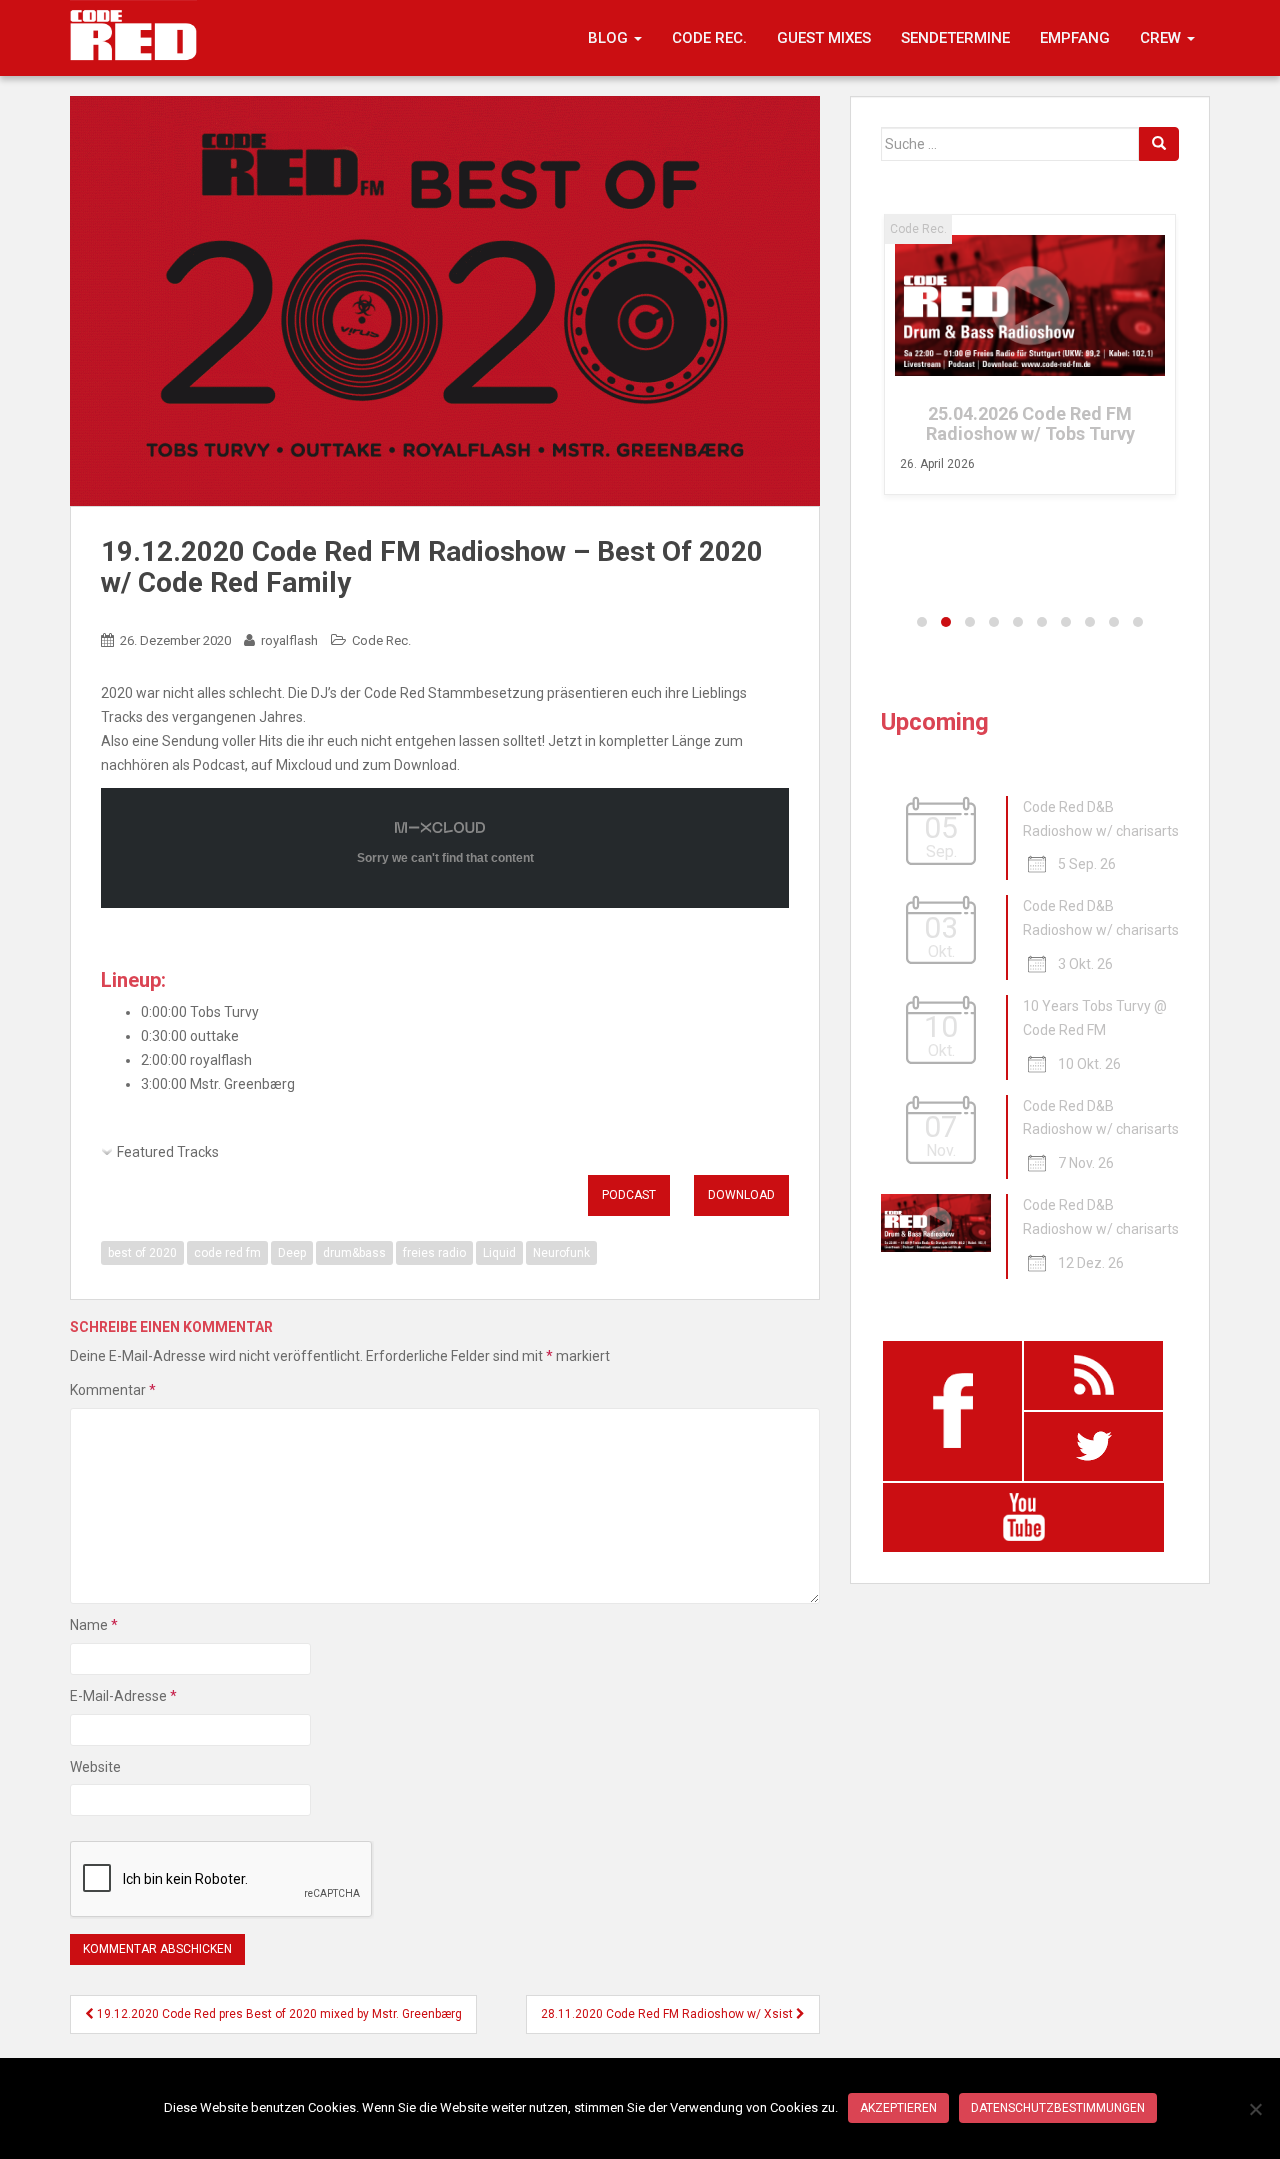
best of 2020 (142, 1253)
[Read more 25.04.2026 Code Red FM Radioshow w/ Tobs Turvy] (1030, 305)
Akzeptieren (898, 2108)
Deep (292, 1253)
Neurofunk (561, 1253)
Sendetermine (955, 38)
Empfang (1075, 38)
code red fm (227, 1253)
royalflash (289, 640)
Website (95, 1767)
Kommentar (113, 1390)
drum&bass (354, 1253)
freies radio (434, 1253)
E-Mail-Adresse (123, 1696)
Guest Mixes (824, 38)
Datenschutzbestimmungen (1058, 2108)
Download (741, 1195)
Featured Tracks (168, 1152)
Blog (610, 38)
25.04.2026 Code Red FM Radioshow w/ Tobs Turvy (1030, 423)
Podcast (629, 1195)
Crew (1162, 38)
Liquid (499, 1253)
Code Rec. (709, 38)
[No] (1255, 2109)
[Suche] (1159, 144)
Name (94, 1625)
